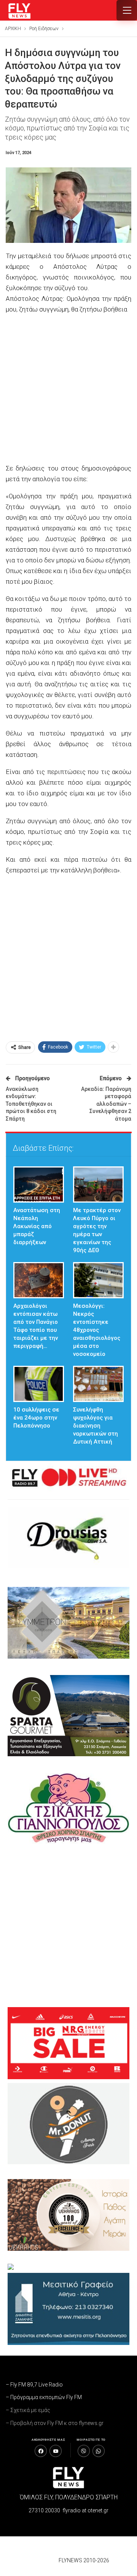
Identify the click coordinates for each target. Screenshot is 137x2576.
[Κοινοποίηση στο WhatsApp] (99, 2451)
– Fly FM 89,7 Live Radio (34, 2385)
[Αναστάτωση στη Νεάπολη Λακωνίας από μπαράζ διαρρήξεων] (39, 1184)
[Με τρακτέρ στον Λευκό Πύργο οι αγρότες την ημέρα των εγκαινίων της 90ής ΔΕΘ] (98, 1184)
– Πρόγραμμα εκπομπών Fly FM (44, 2397)
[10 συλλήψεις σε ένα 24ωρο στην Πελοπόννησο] (39, 1384)
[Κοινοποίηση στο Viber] (84, 2451)
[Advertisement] (68, 390)
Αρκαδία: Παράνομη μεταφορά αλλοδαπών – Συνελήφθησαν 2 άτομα (106, 1104)
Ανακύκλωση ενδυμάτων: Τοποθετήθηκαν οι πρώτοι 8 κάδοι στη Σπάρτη (31, 1104)
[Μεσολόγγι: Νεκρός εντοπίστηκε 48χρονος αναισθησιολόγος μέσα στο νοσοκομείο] (98, 1280)
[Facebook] (41, 2451)
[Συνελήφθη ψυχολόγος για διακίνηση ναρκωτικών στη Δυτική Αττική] (98, 1384)
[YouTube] (56, 2451)
